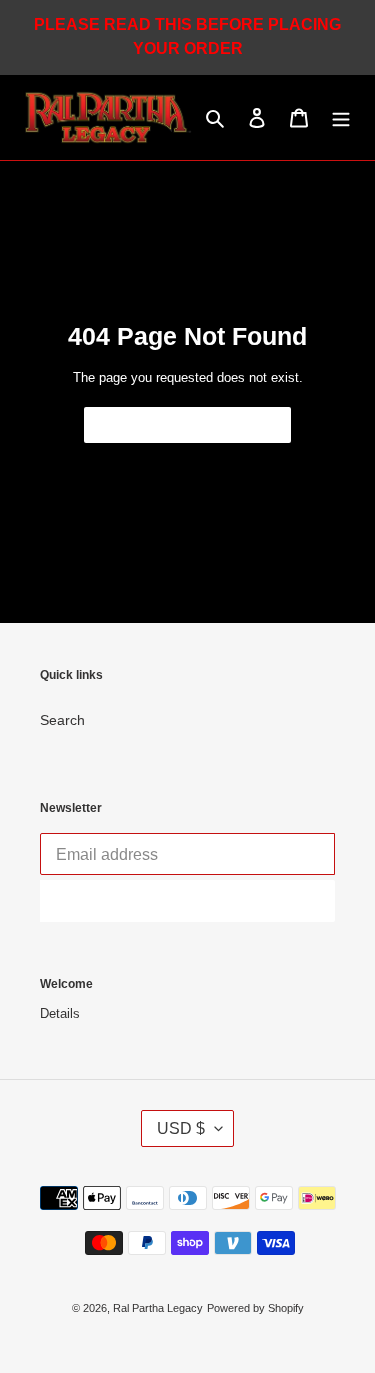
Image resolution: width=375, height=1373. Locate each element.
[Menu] (341, 117)
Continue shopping (172, 425)
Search (62, 720)
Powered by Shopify (255, 1308)
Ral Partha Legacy (158, 1308)
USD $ (181, 1128)
